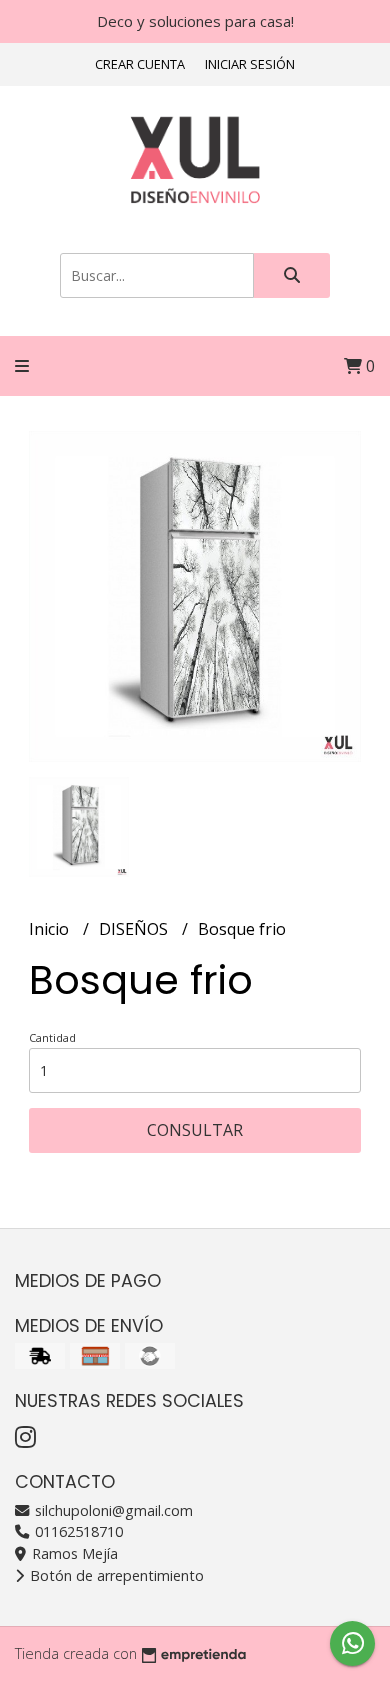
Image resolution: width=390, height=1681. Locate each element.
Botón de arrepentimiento (115, 1575)
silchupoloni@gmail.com (112, 1510)
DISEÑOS (135, 929)
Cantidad (52, 1037)
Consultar (195, 1130)
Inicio (51, 929)
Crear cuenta (140, 64)
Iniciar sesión (250, 64)
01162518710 (77, 1531)
